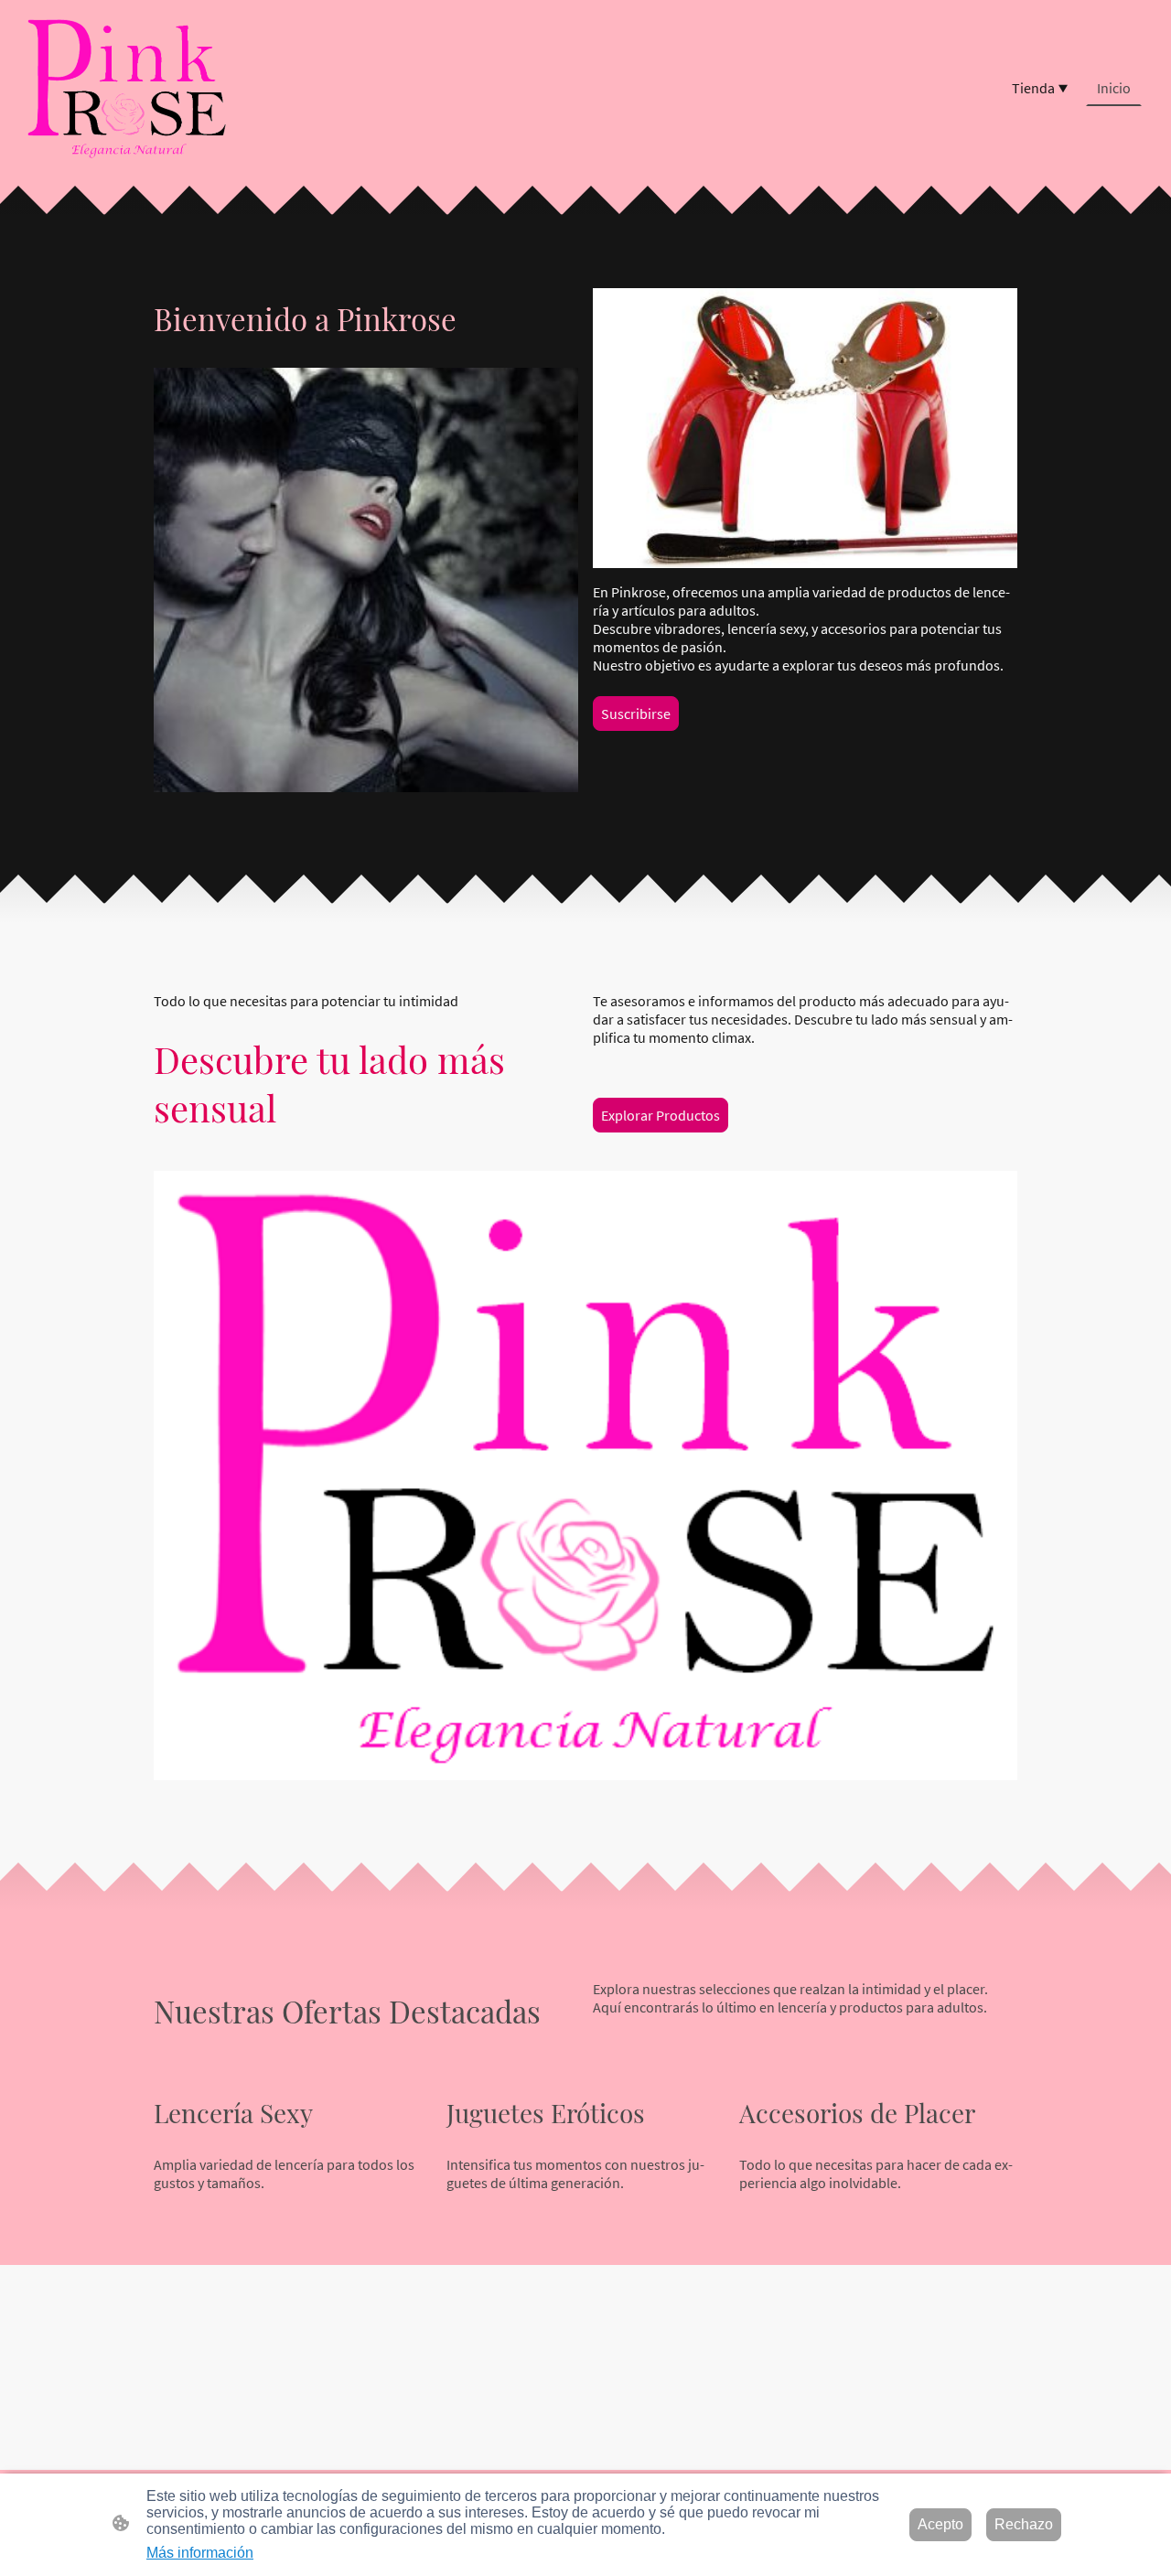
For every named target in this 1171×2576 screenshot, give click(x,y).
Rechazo (1024, 2524)
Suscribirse (636, 714)
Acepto (940, 2524)
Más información (200, 2553)
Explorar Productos (661, 1115)
